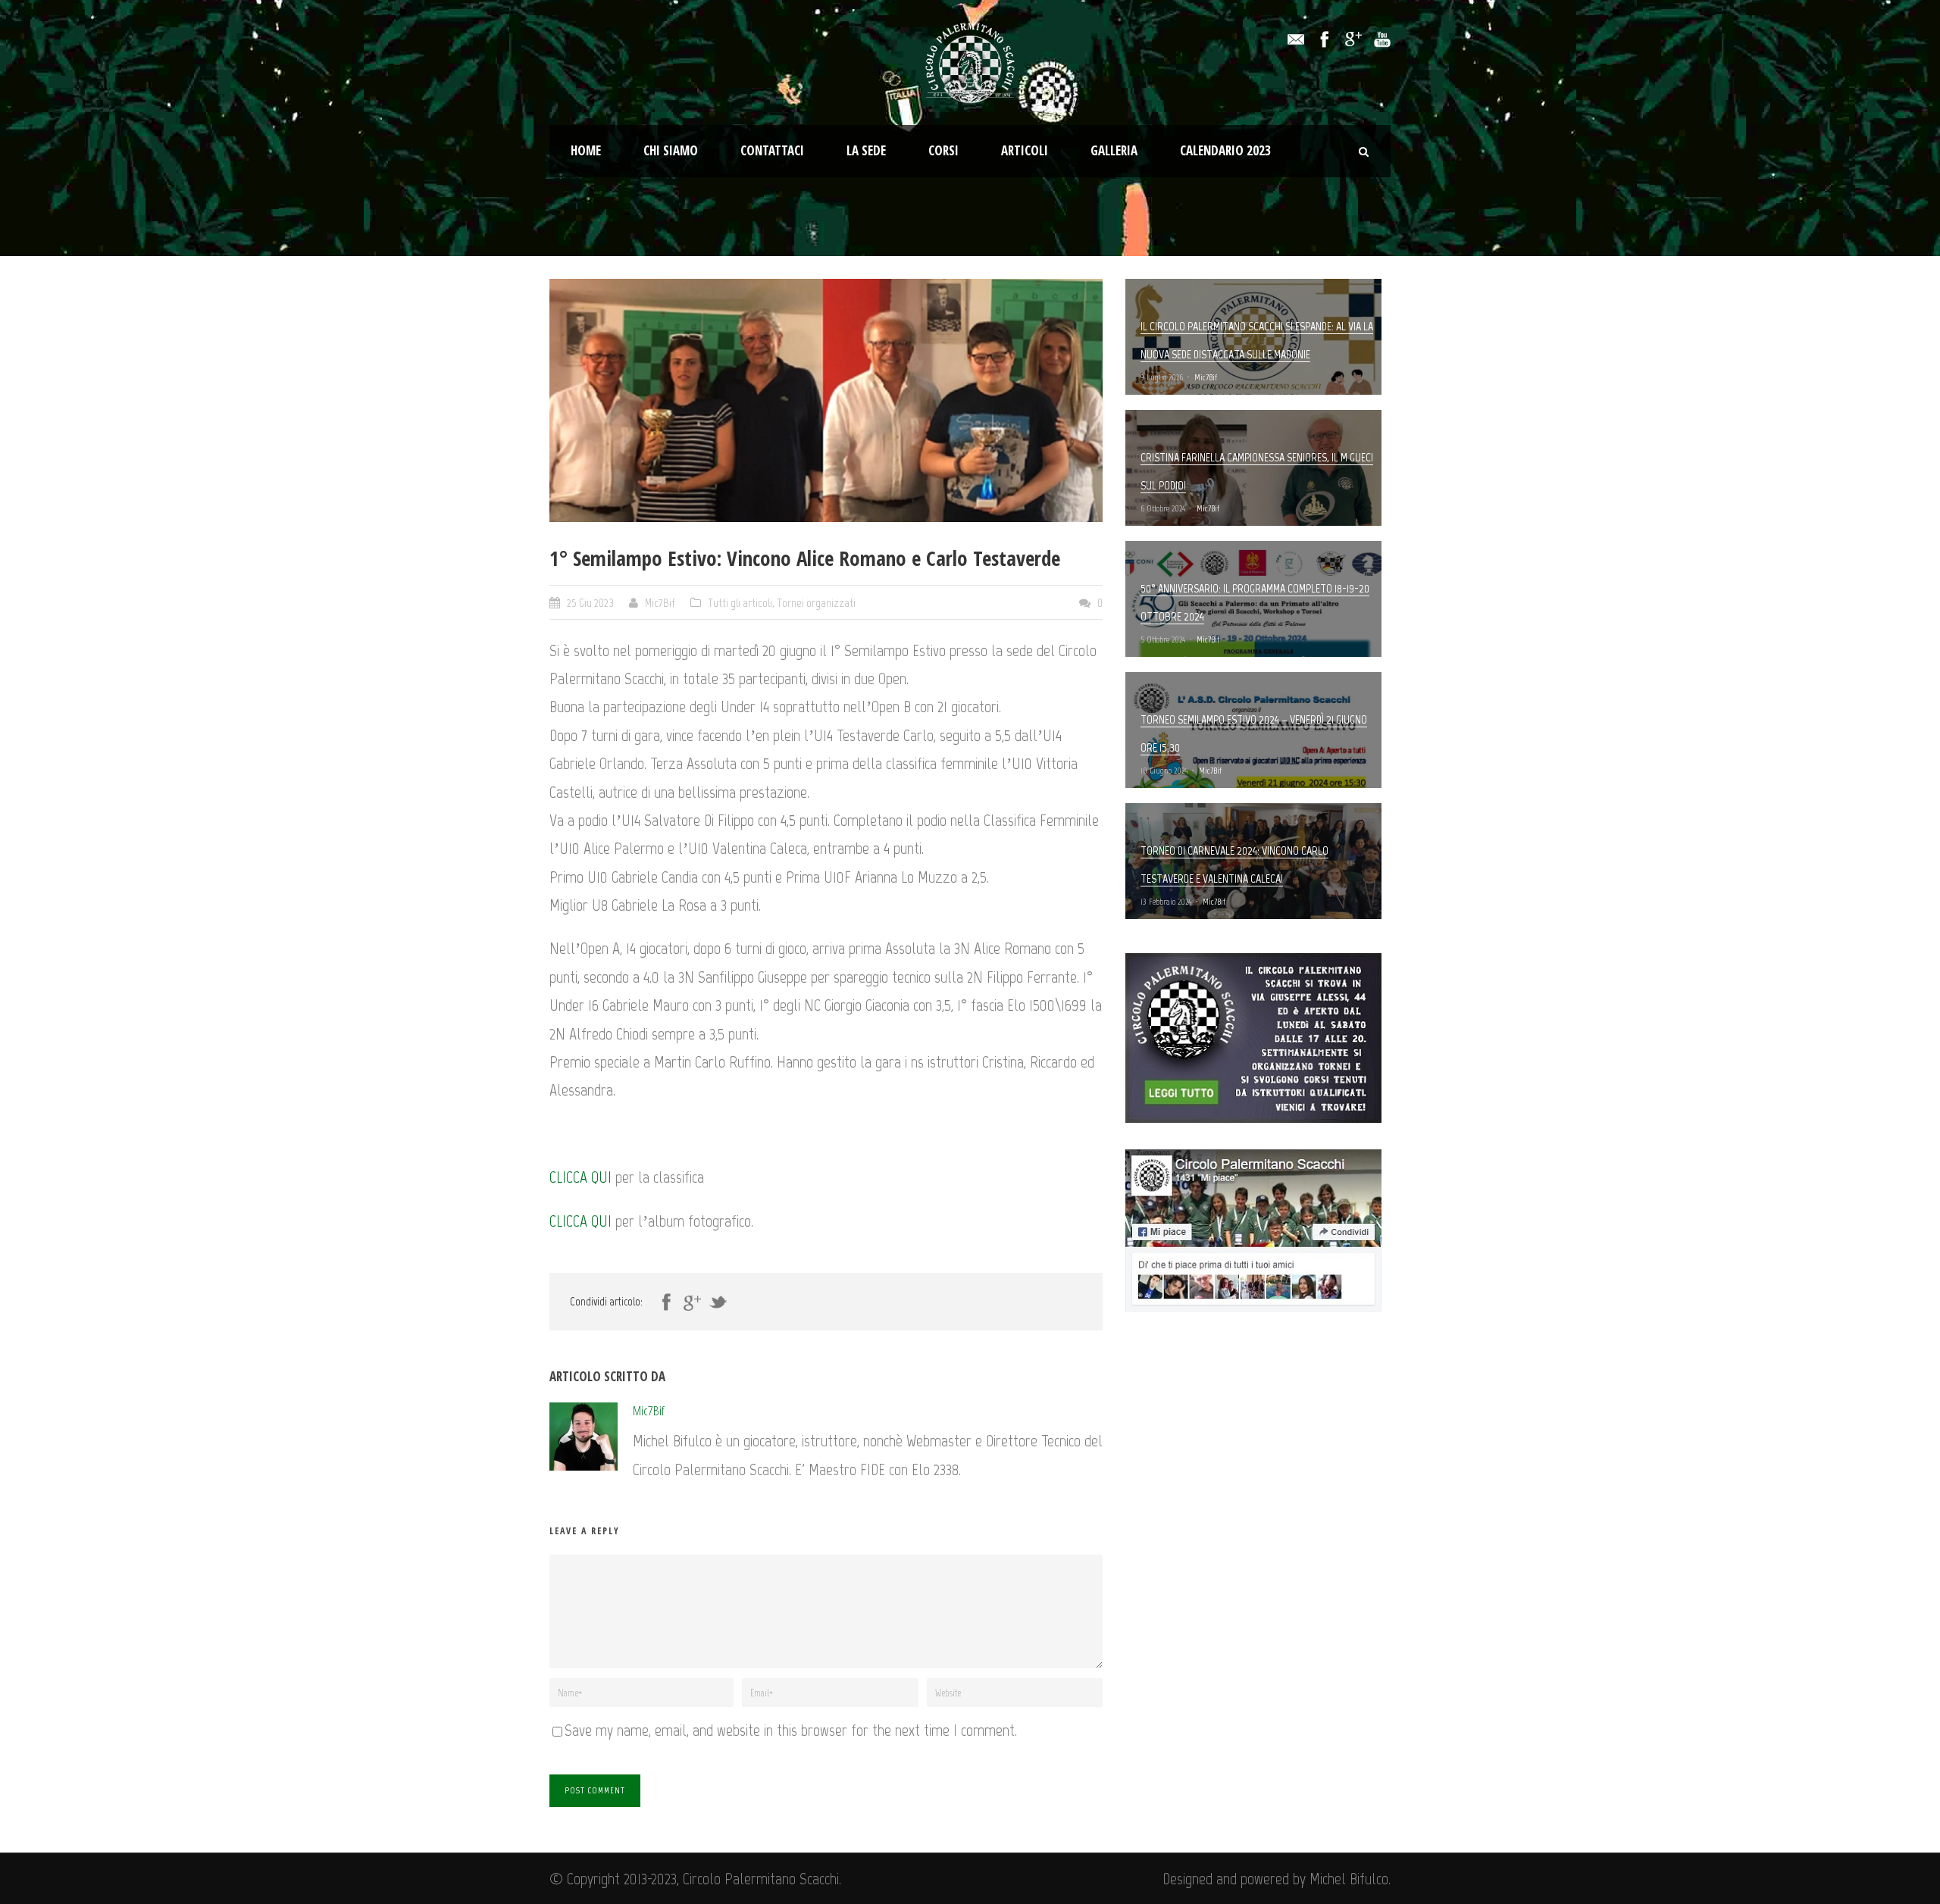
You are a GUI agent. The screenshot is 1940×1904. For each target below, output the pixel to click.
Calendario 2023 (1225, 150)
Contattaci (772, 150)
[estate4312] (826, 400)
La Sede (866, 150)
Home (586, 150)
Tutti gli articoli (740, 603)
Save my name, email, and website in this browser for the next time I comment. (791, 1730)
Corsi (943, 150)
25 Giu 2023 (590, 603)
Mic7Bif (660, 603)
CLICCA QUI (580, 1177)
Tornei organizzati (816, 603)
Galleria (1114, 150)
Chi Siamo (671, 150)
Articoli (1025, 150)
